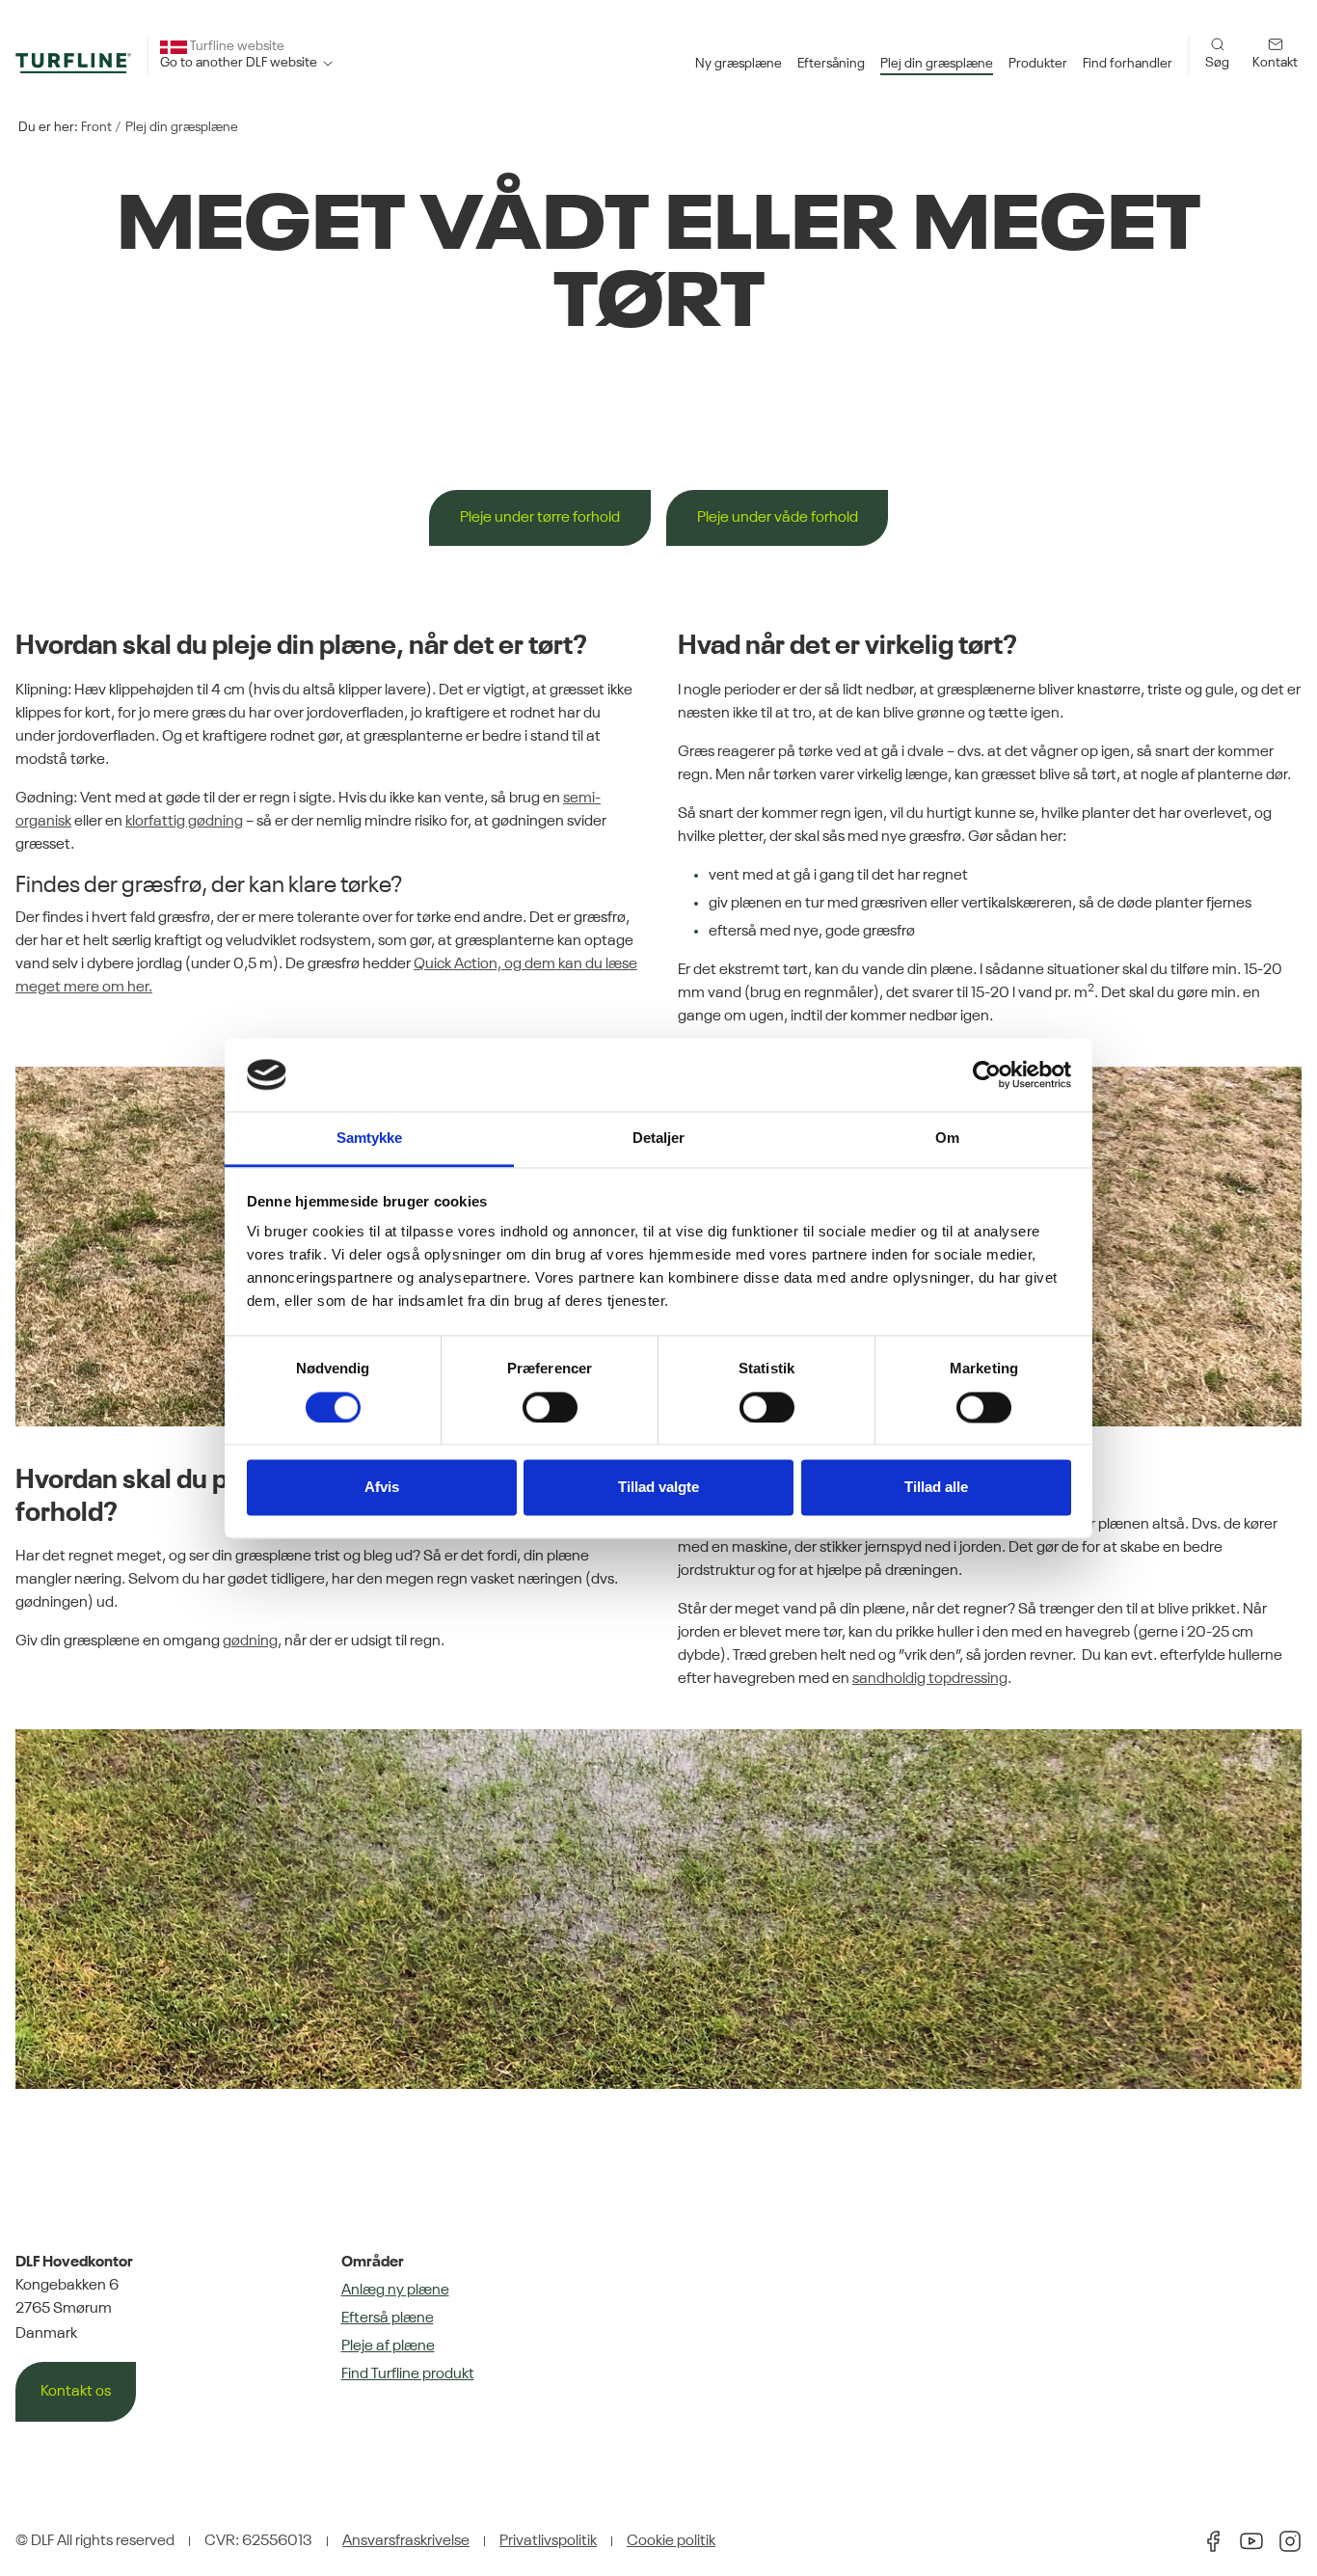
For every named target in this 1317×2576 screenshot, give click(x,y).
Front (96, 127)
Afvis (382, 1488)
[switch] (550, 1407)
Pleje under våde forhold (778, 518)
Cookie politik (671, 2541)
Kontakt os (76, 2392)
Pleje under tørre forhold (540, 518)
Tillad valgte (658, 1488)
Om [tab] (947, 1139)
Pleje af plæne (388, 2346)
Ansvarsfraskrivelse (406, 2541)
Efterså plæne (388, 2318)
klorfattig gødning (184, 822)
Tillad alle (936, 1488)
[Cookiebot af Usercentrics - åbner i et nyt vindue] (987, 1074)
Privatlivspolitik (548, 2541)
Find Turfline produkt (408, 2374)
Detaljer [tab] (659, 1139)
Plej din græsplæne (182, 127)
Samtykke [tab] (370, 1139)
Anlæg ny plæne (395, 2291)
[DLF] (73, 63)
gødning (250, 1641)
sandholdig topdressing (930, 1679)
